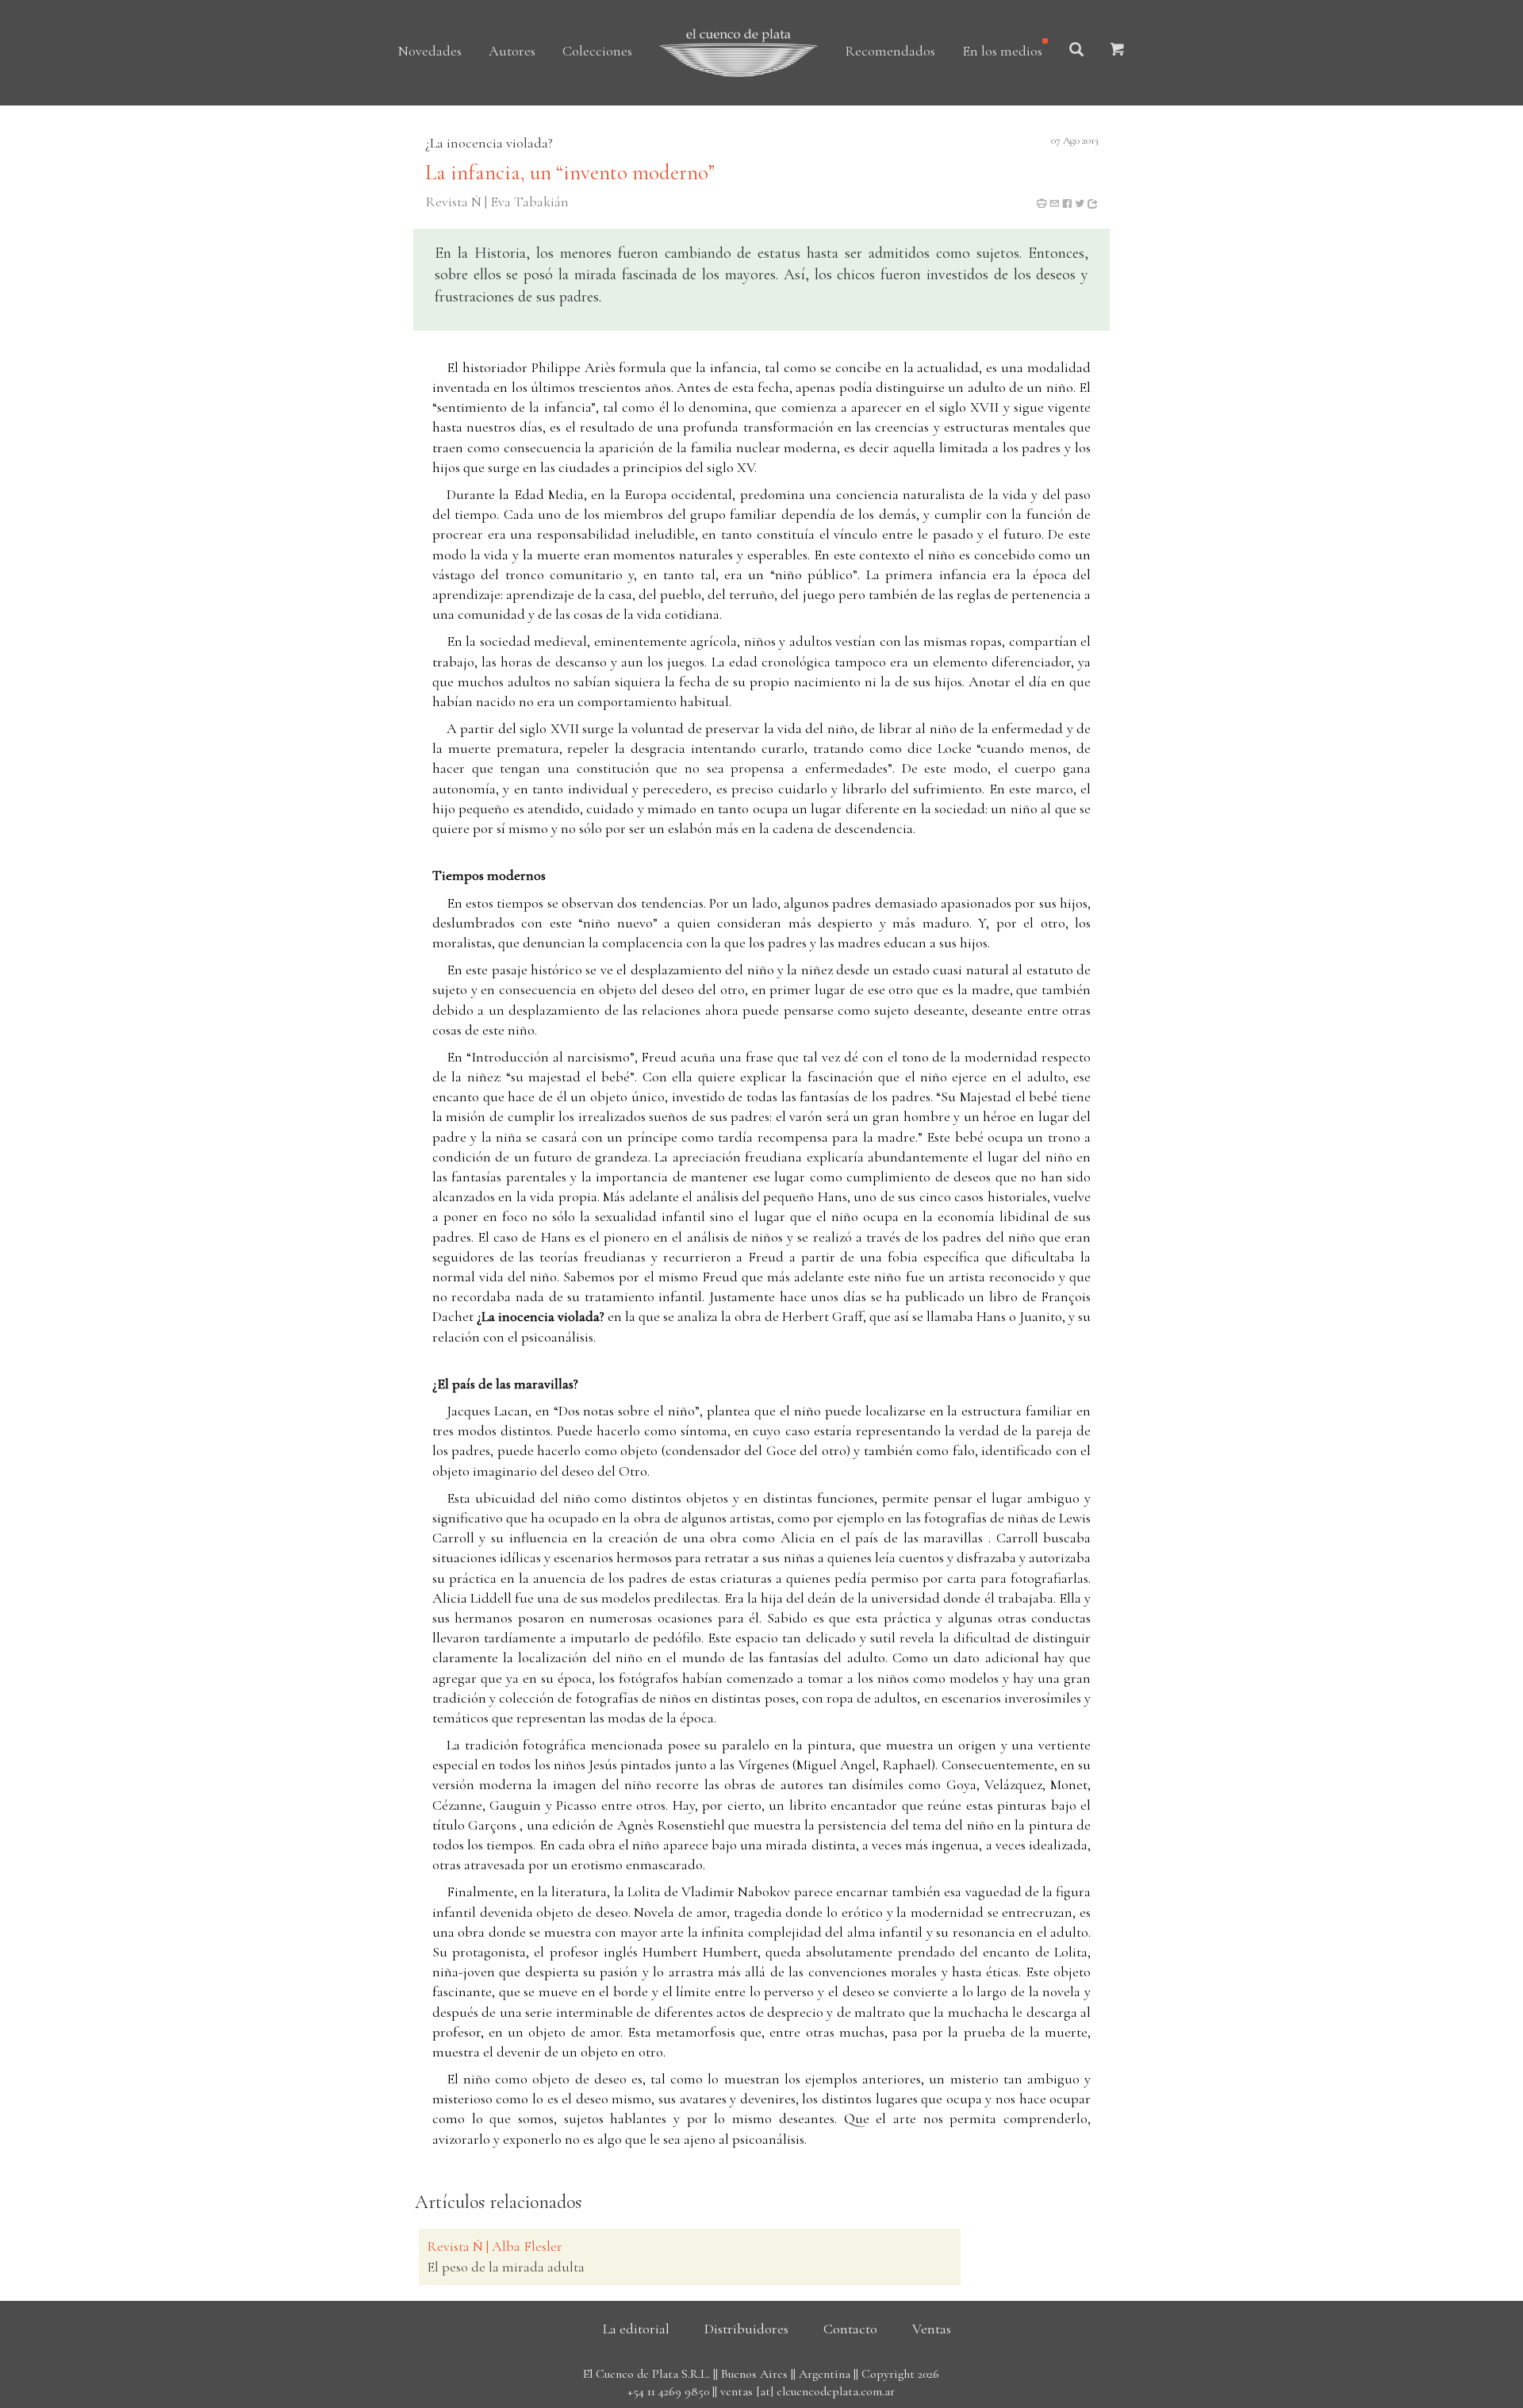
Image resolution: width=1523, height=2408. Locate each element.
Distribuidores (746, 2329)
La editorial (636, 2329)
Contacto (850, 2329)
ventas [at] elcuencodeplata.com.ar (808, 2391)
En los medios (1002, 51)
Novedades (430, 51)
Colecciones (597, 51)
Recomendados (890, 51)
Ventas (932, 2329)
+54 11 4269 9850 (668, 2391)
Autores (512, 51)
